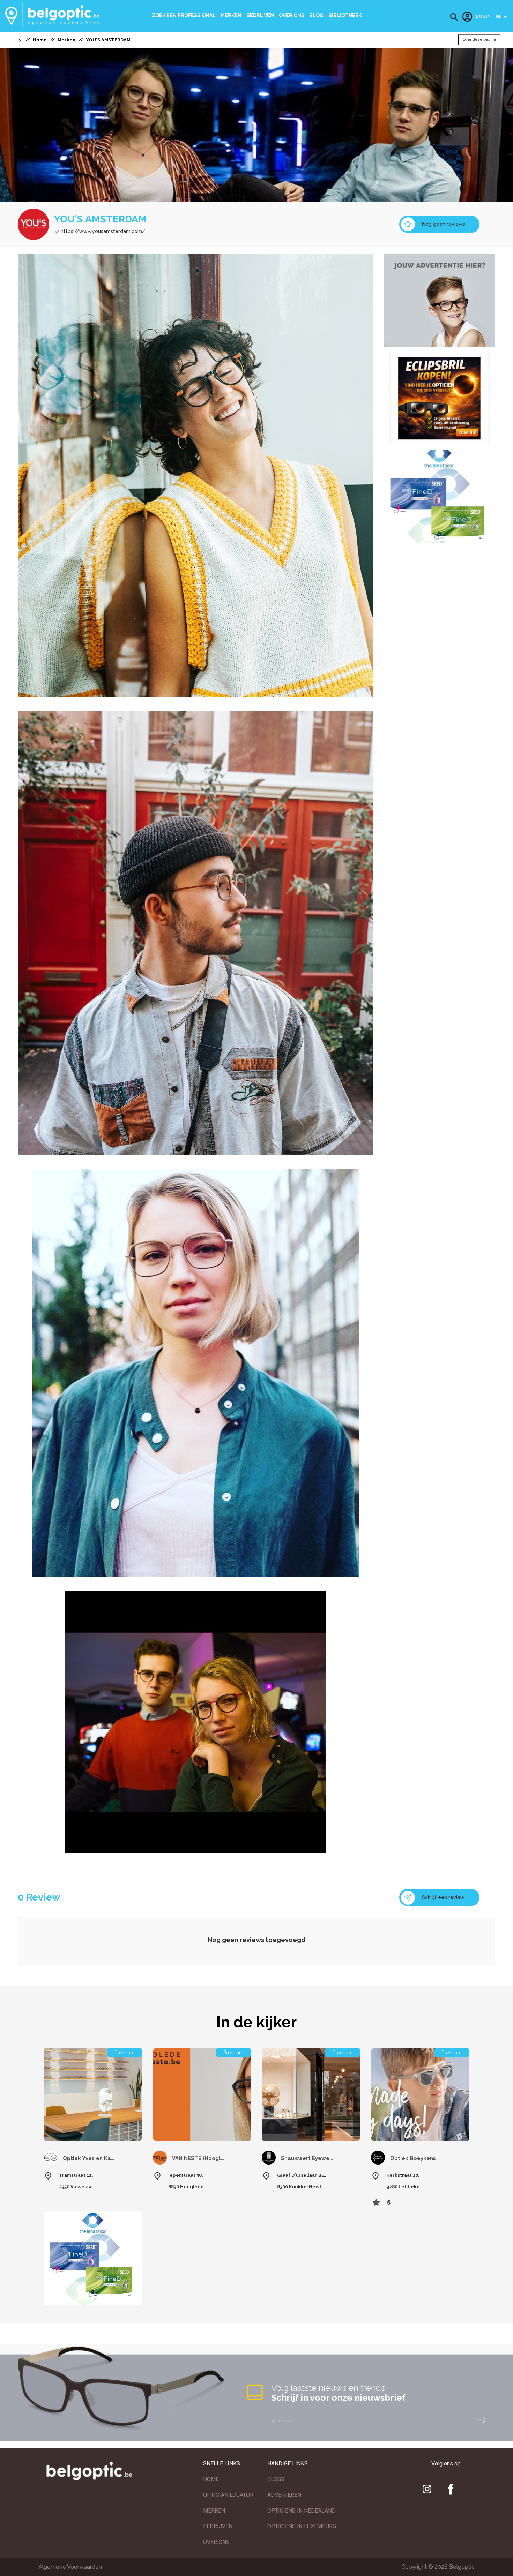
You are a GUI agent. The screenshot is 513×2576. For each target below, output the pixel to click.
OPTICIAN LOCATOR (228, 2495)
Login (483, 17)
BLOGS (276, 2479)
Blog (316, 15)
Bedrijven (260, 15)
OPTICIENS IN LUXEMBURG (302, 2526)
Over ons (292, 15)
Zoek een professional (184, 15)
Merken (231, 15)
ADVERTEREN (284, 2495)
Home (40, 40)
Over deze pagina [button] (479, 40)
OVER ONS (216, 2542)
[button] (454, 17)
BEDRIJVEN (218, 2526)
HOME (211, 2479)
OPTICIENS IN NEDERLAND (302, 2511)
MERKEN (214, 2511)
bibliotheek (345, 15)
